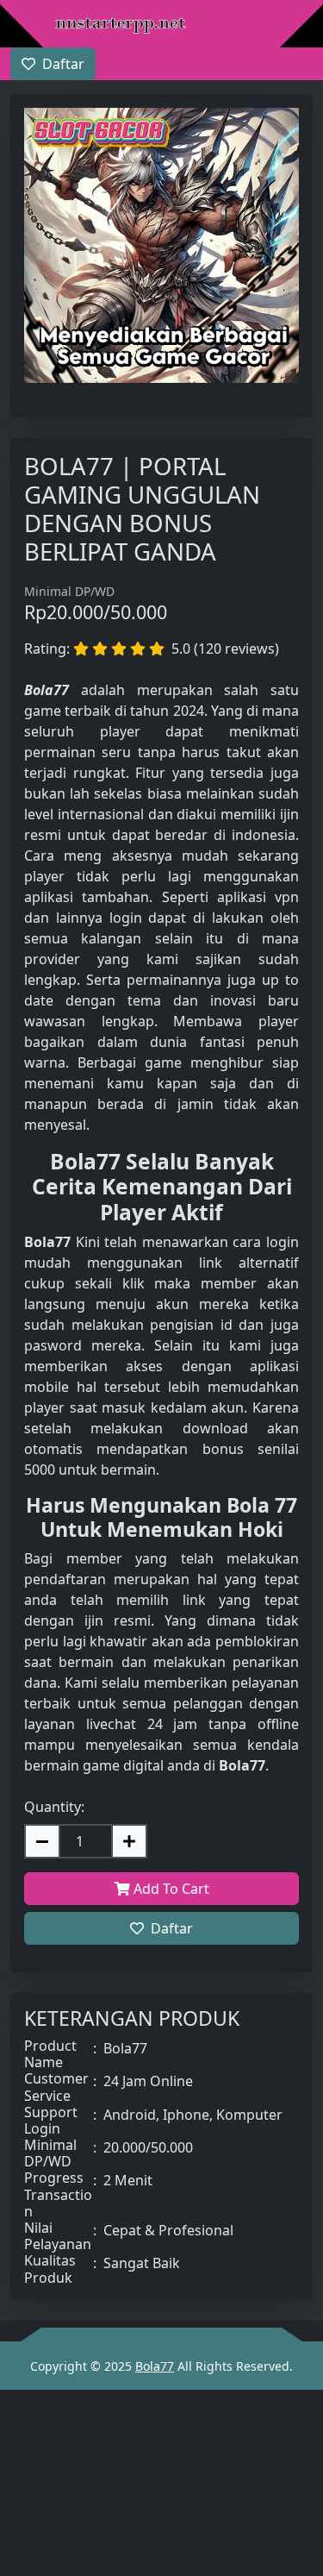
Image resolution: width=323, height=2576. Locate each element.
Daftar (172, 1928)
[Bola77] (121, 26)
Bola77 (155, 2366)
